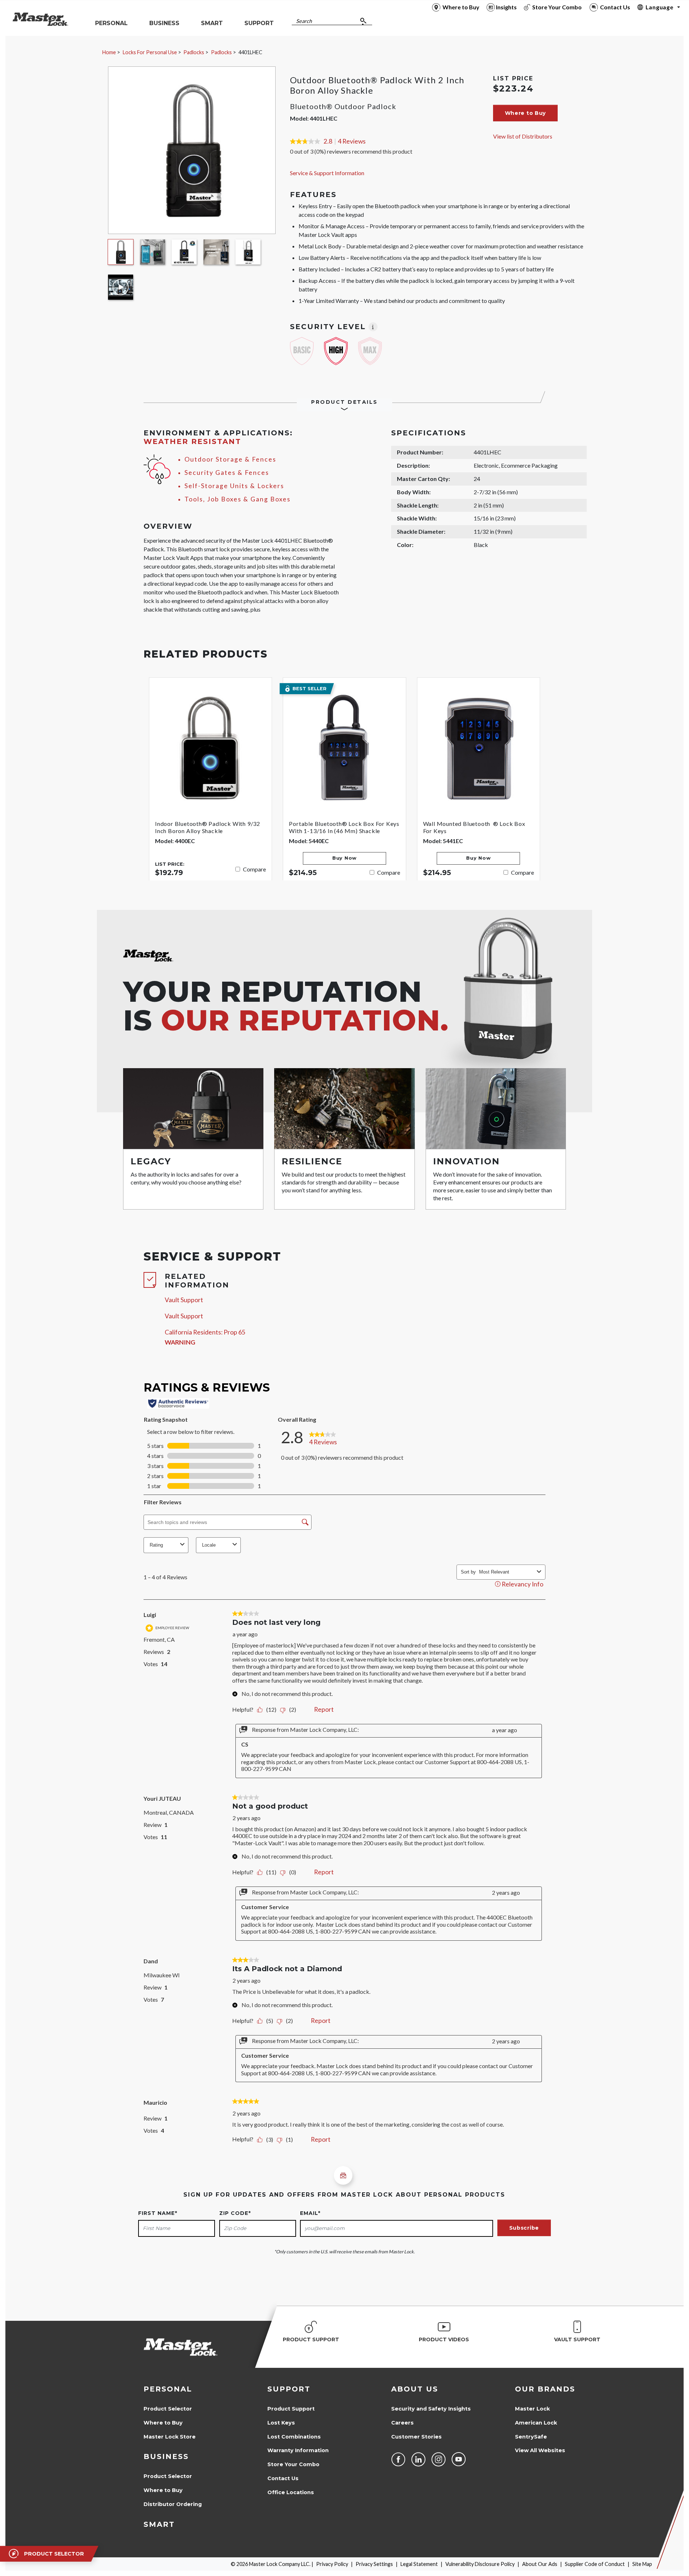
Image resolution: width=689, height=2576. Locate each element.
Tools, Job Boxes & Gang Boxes (238, 499)
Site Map (642, 2564)
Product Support (291, 2409)
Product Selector (168, 2409)
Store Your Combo (293, 2464)
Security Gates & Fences (227, 473)
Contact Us (283, 2478)
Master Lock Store (170, 2437)
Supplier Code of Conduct (595, 2564)
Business (166, 2456)
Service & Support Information (327, 173)
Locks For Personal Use (150, 52)
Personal (168, 2389)
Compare (254, 869)
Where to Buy (163, 2423)
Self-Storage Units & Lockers (234, 486)
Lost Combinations (294, 2437)
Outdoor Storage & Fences (230, 459)
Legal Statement (419, 2564)
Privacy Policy (332, 2564)
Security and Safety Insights (431, 2409)
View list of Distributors (523, 136)
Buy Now (344, 858)
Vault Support (184, 1300)
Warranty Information (298, 2450)
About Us (415, 2389)
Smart (159, 2524)
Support (289, 2389)
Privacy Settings (374, 2564)
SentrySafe (531, 2437)
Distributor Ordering (173, 2504)
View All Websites (540, 2450)
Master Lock (532, 2409)
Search (304, 21)
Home (109, 52)
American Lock (536, 2423)
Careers (402, 2423)
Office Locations (291, 2492)
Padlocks (194, 52)
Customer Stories (416, 2437)
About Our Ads (540, 2564)
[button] (526, 113)
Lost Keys (281, 2423)
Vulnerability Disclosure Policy (480, 2564)
